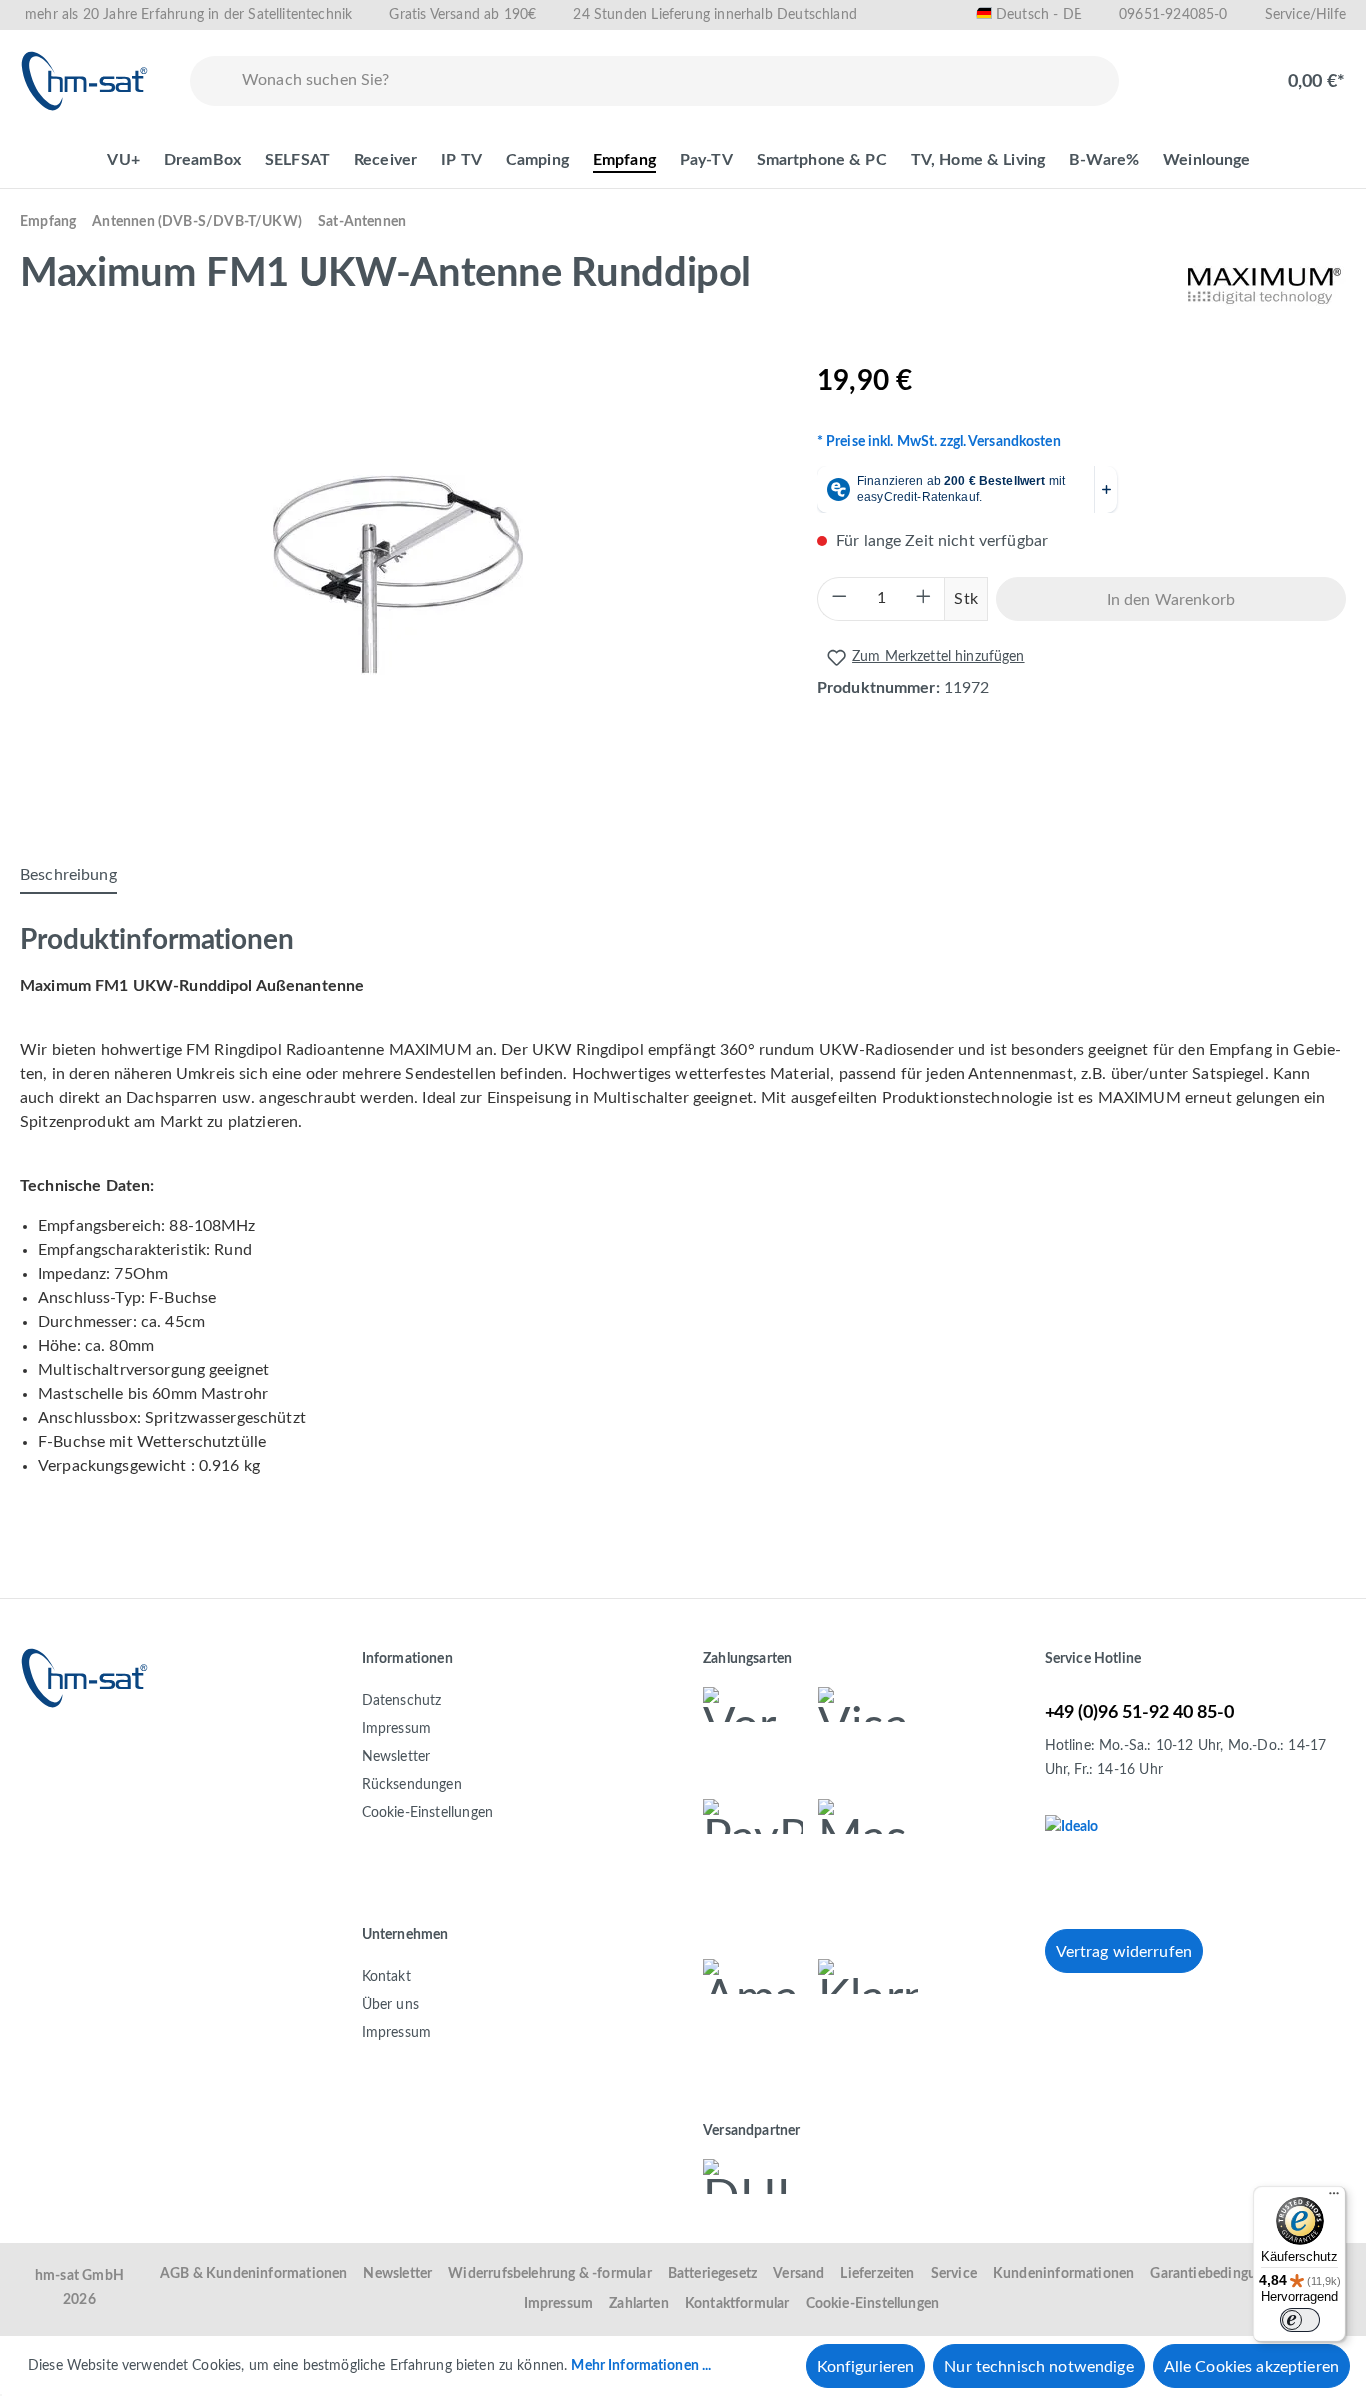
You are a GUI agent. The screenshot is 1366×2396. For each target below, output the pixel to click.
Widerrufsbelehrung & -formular (549, 2274)
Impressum (397, 1729)
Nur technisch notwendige (1038, 2367)
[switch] (1300, 2320)
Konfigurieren (866, 2367)
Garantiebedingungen (1218, 2274)
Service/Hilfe (1305, 15)
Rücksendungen (412, 1785)
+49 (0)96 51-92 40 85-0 (1139, 1713)
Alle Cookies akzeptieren (1251, 2367)
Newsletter (396, 1757)
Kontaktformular (737, 2304)
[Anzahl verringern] (839, 599)
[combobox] (676, 81)
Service (954, 2274)
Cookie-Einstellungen (428, 1813)
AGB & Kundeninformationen (254, 2274)
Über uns (390, 2005)
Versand (798, 2274)
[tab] (68, 876)
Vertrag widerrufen (1124, 1952)
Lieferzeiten (877, 2274)
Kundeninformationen (1063, 2274)
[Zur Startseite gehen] (85, 81)
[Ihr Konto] (1235, 71)
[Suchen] (212, 81)
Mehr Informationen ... (641, 2366)
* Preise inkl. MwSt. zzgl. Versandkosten (939, 442)
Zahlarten (639, 2304)
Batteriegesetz (713, 2274)
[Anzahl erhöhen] (923, 599)
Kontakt (386, 1977)
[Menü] (1334, 2198)
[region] (398, 575)
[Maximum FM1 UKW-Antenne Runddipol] (398, 575)
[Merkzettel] (1171, 71)
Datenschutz (402, 1701)
